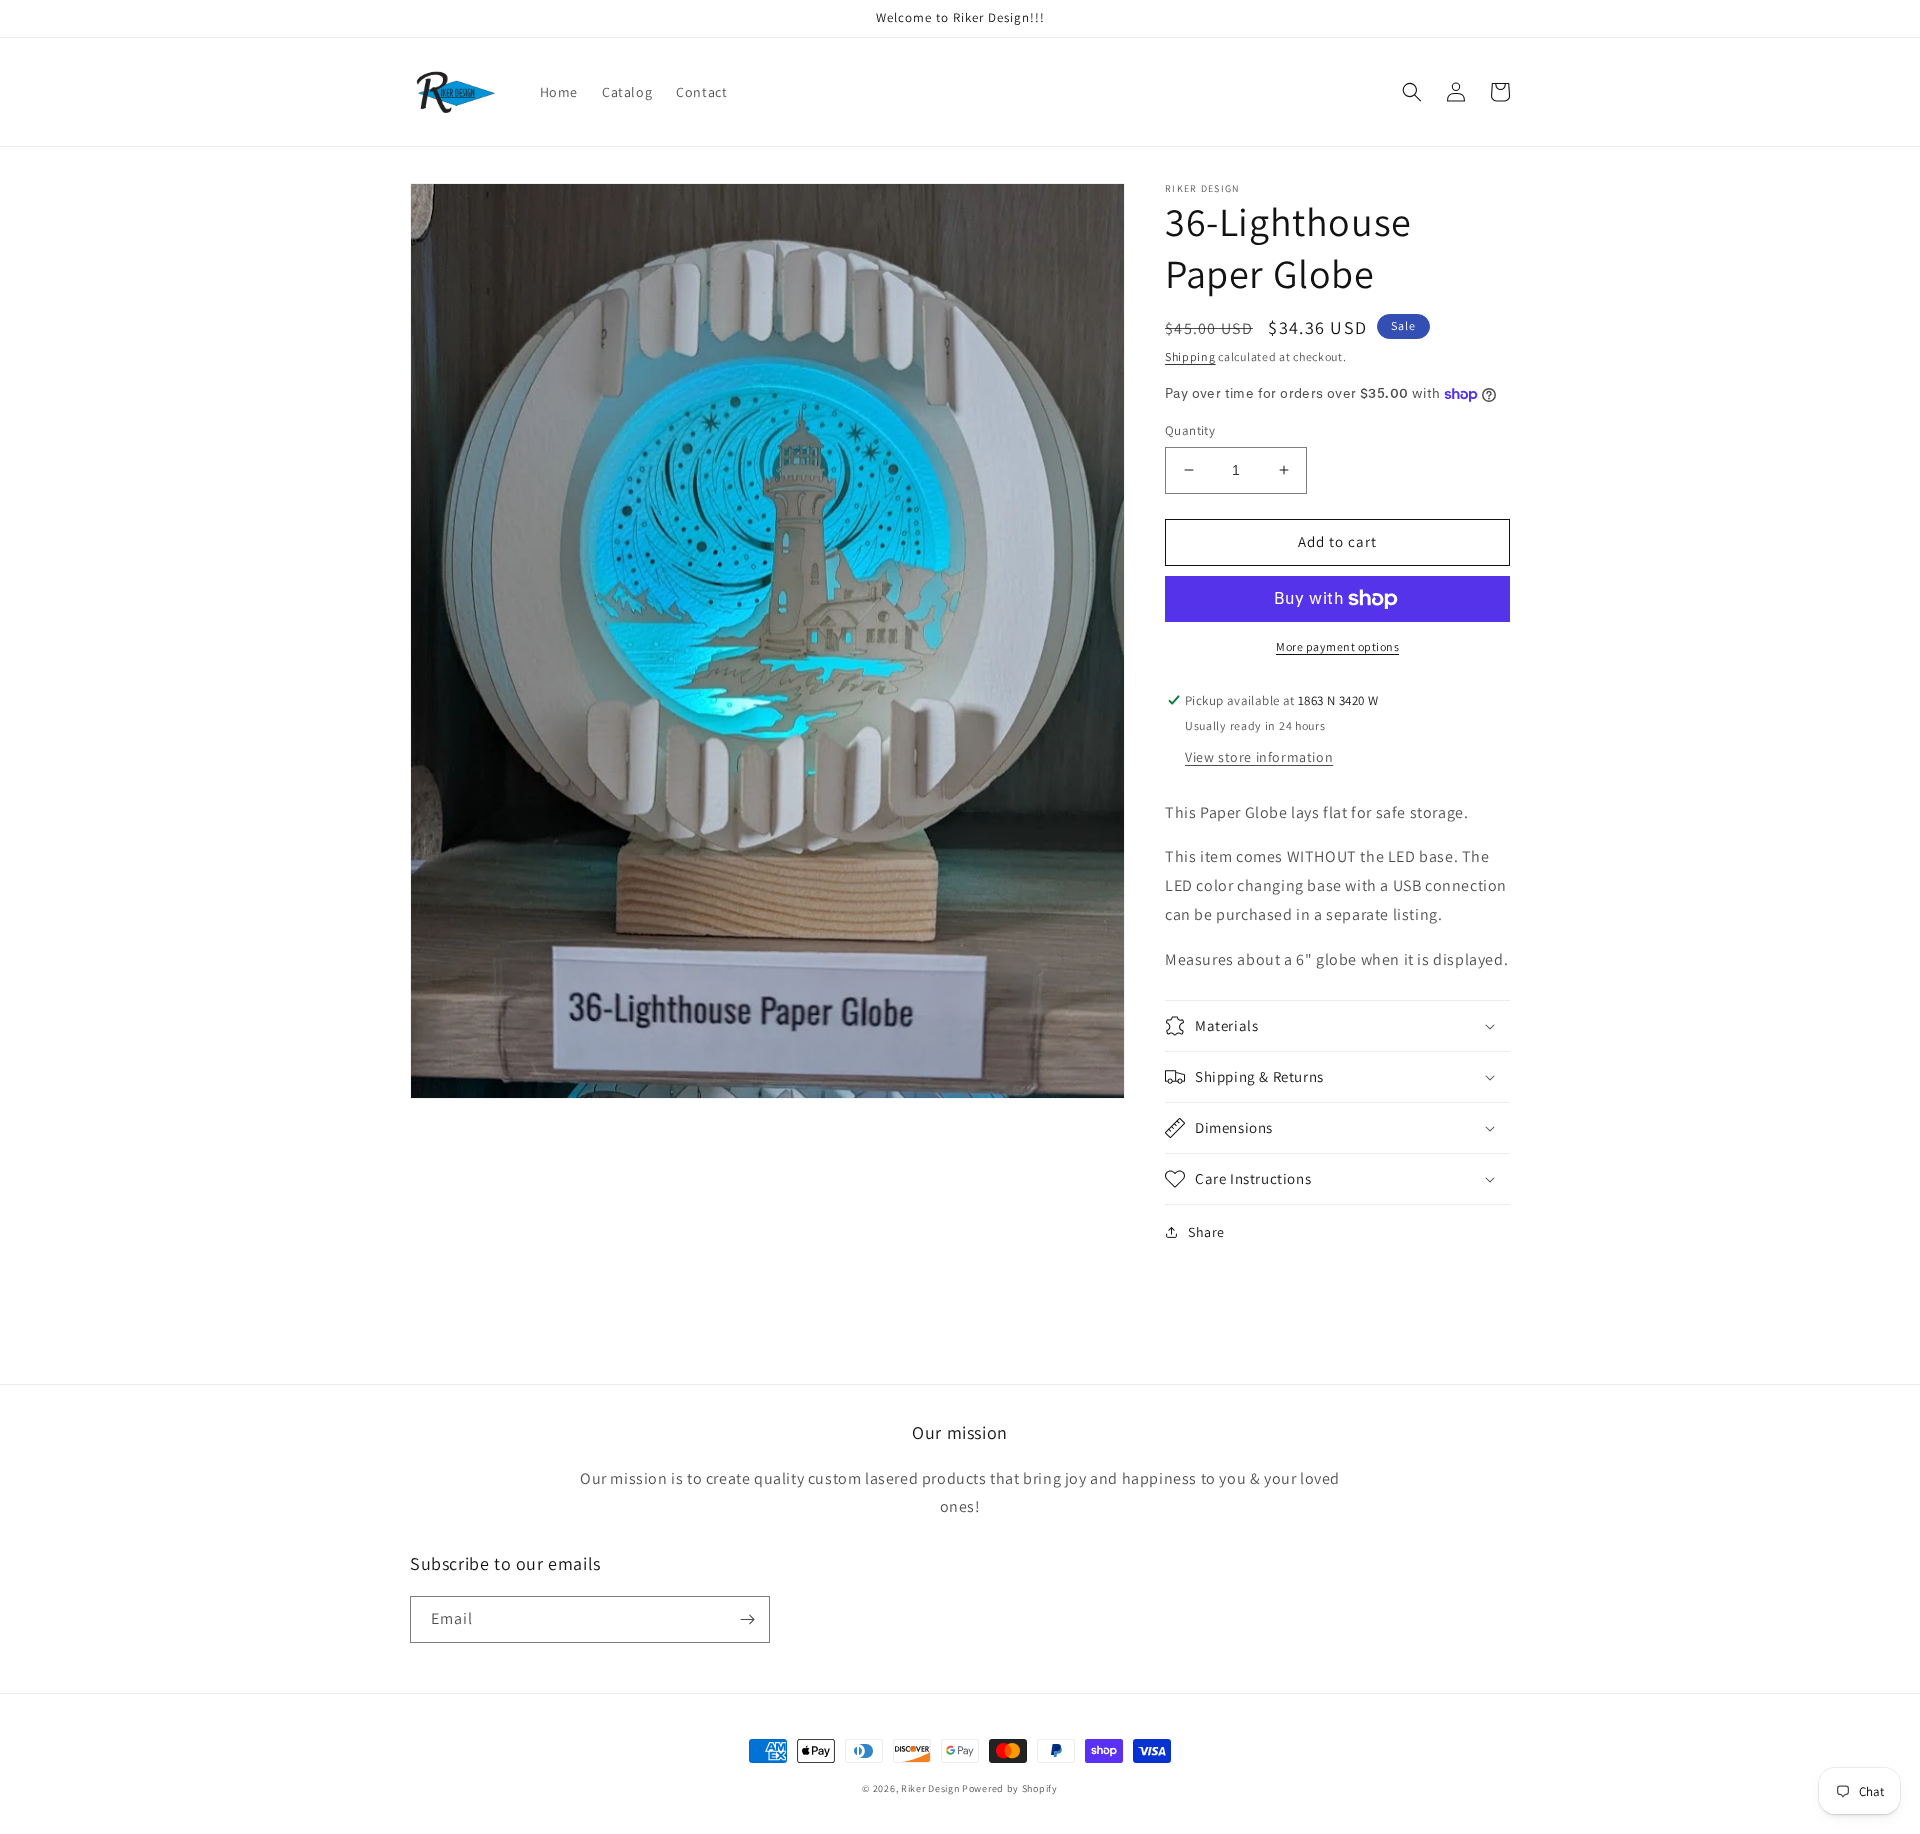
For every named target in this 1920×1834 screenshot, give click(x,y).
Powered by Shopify (1010, 1788)
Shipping (1190, 356)
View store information (1259, 757)
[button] (1412, 92)
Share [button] (1206, 1232)
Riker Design (930, 1788)
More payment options (1337, 646)
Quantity (1190, 430)
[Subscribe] (747, 1619)
